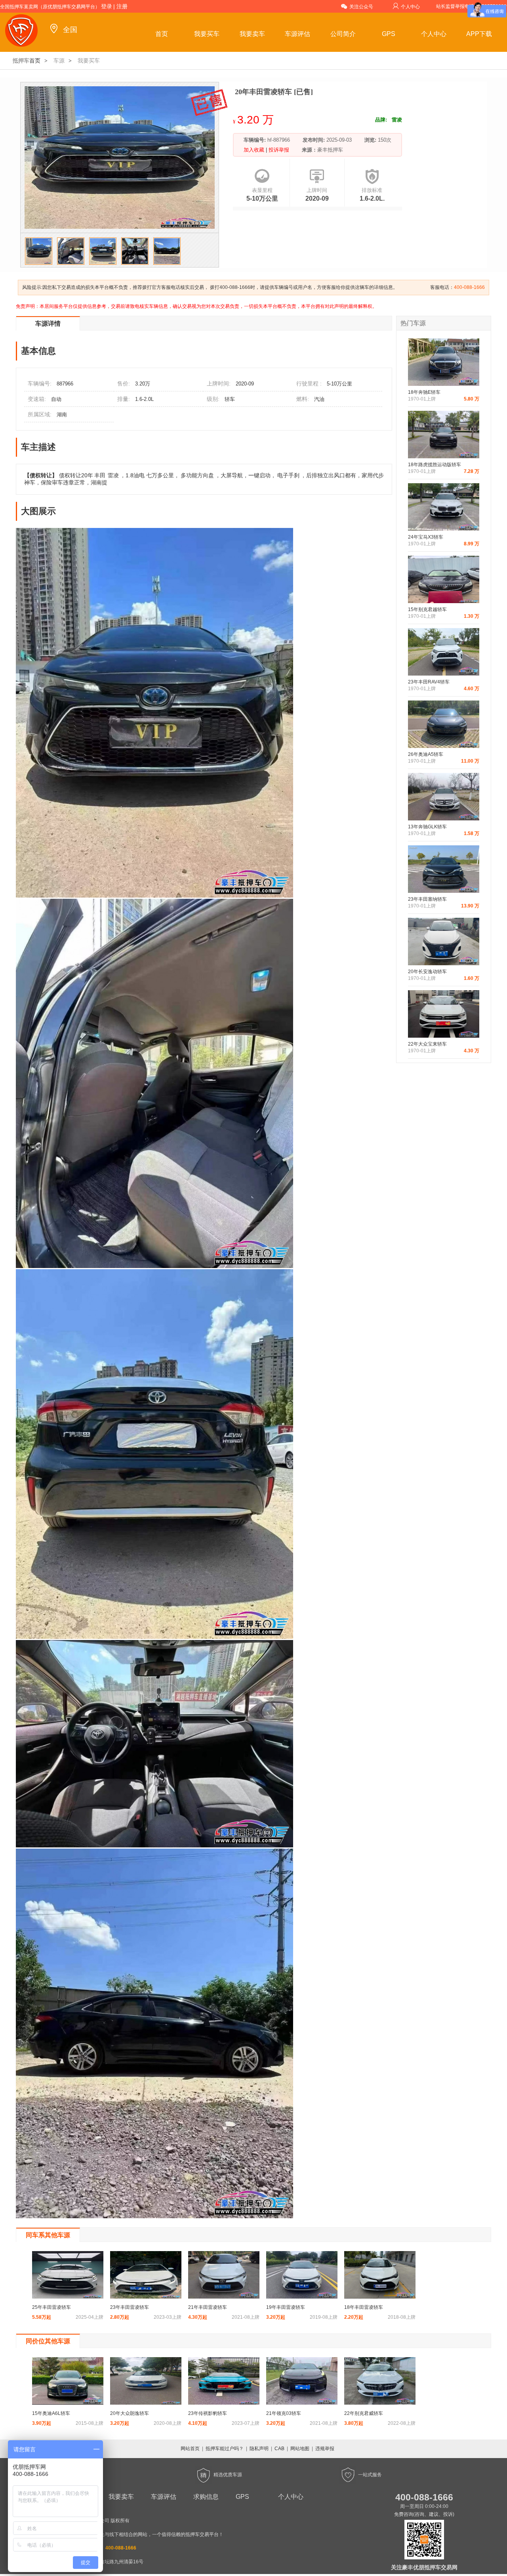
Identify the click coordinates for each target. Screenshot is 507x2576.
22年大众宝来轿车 (427, 1044)
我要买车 (207, 34)
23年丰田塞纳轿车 (427, 899)
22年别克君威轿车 (364, 2413)
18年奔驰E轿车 (424, 392)
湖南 (62, 415)
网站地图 (300, 2449)
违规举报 (325, 2449)
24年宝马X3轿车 (426, 537)
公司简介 (343, 34)
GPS (389, 34)
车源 (59, 61)
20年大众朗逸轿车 (130, 2413)
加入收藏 (255, 150)
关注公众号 (361, 7)
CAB (279, 2449)
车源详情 (48, 324)
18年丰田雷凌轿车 (364, 2307)
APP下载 (479, 34)
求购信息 (206, 2497)
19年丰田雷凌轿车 (286, 2307)
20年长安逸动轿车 (427, 972)
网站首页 (190, 2449)
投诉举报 (278, 150)
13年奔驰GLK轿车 (427, 827)
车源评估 (297, 34)
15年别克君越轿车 (427, 609)
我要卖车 (252, 34)
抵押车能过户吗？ (225, 2449)
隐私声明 (259, 2449)
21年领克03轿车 (284, 2413)
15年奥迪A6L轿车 (51, 2413)
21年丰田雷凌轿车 (208, 2307)
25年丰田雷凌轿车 (51, 2307)
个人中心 (410, 7)
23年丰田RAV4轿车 (429, 682)
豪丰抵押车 (330, 150)
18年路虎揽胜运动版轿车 (435, 465)
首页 (162, 34)
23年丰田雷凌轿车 (130, 2307)
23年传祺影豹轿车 (208, 2413)
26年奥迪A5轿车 (426, 754)
